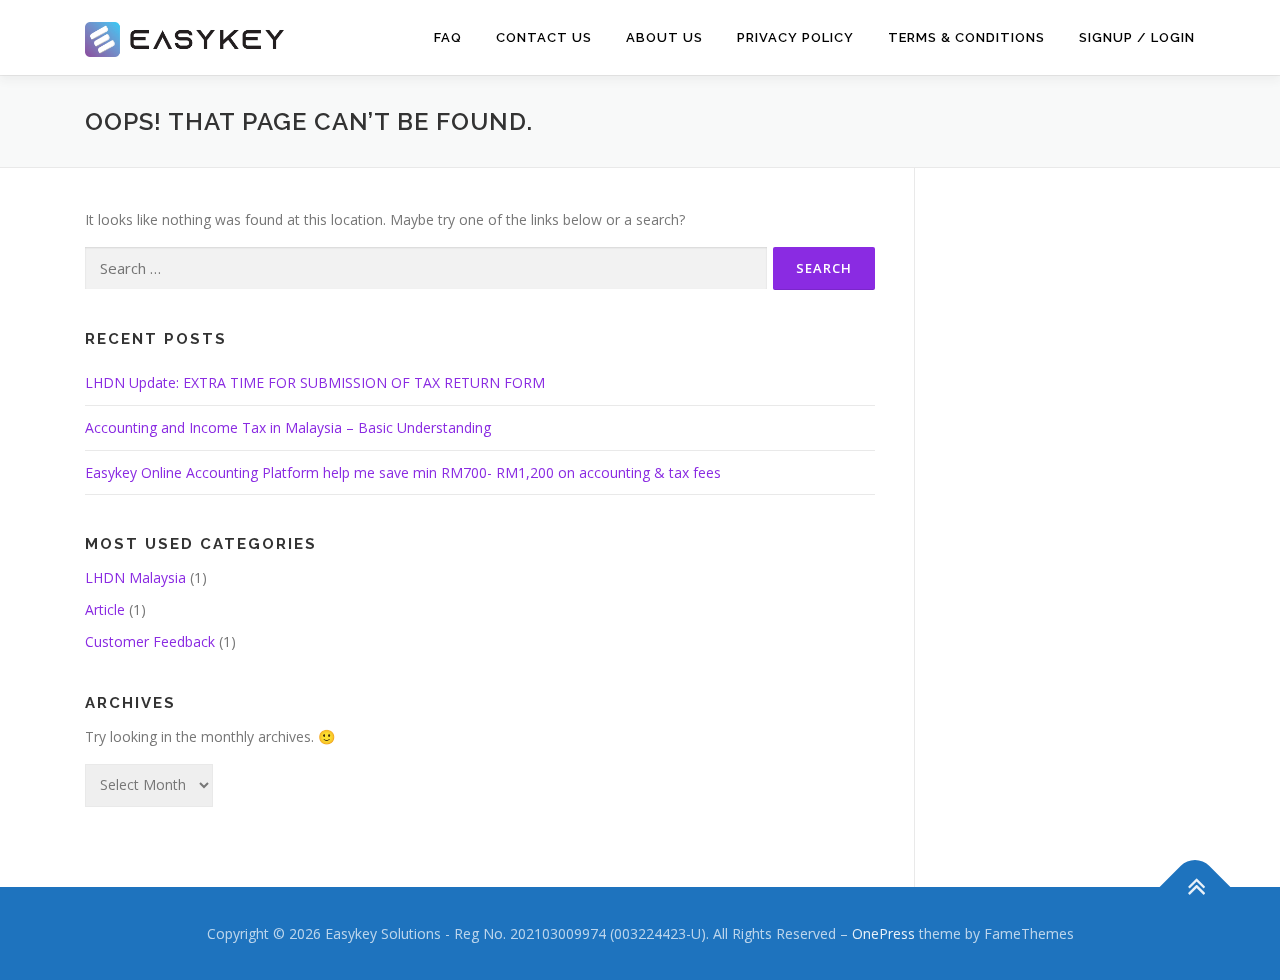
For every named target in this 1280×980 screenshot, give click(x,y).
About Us (664, 37)
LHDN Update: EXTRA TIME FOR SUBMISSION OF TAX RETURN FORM (315, 382)
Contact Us (544, 37)
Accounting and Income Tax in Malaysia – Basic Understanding (288, 427)
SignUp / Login (1137, 37)
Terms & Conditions (966, 37)
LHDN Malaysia (135, 577)
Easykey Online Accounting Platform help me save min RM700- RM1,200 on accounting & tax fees (403, 472)
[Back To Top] (1195, 886)
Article (105, 609)
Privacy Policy (795, 37)
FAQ (448, 37)
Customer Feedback (150, 641)
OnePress (883, 933)
